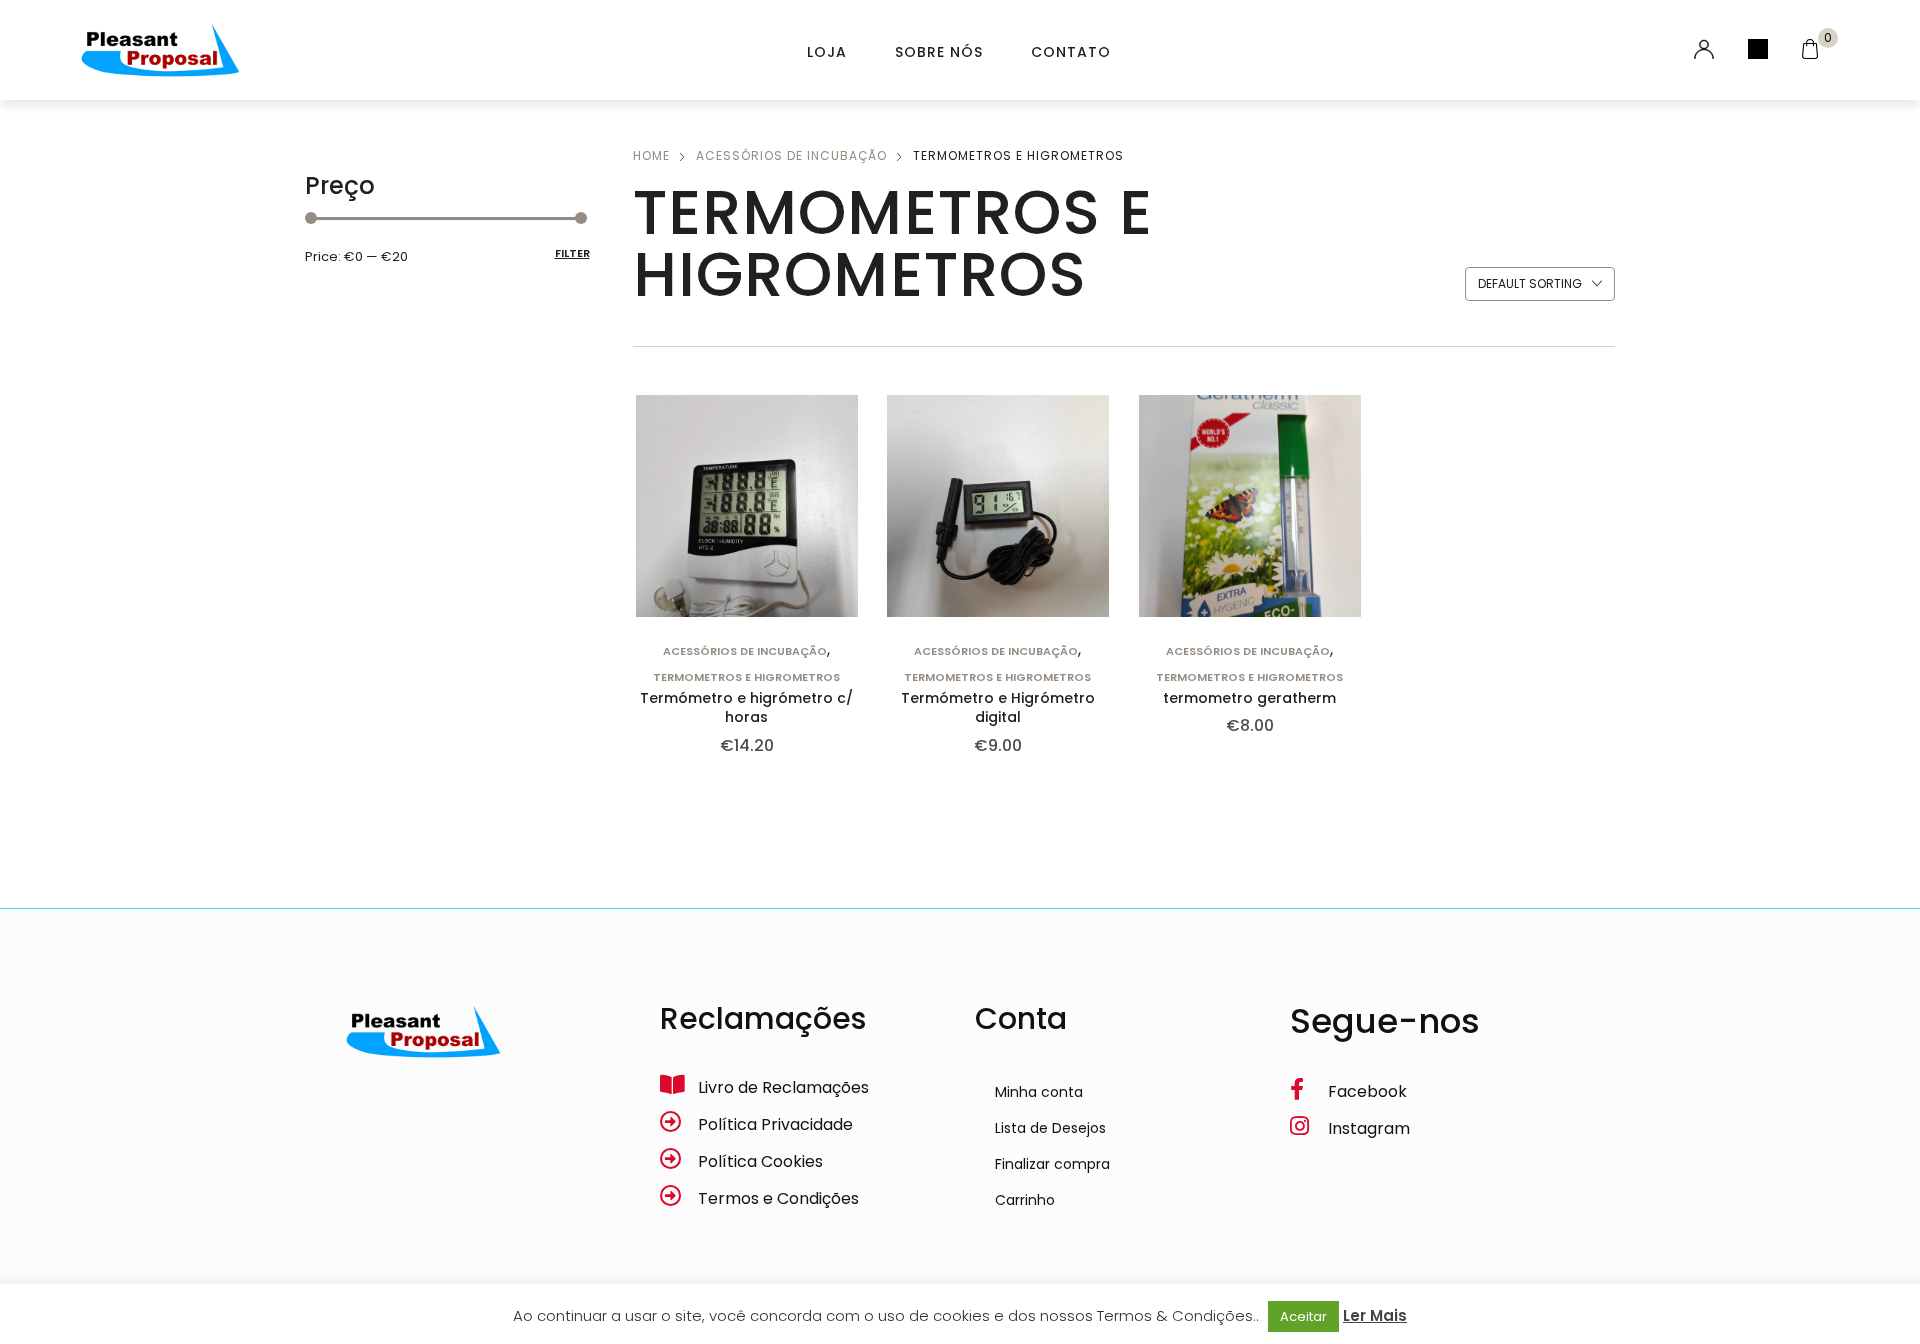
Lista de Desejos (1050, 1128)
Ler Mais (1375, 1315)
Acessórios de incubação (791, 155)
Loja (827, 52)
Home (651, 155)
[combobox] (1540, 285)
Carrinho (1025, 1200)
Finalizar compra (1052, 1164)
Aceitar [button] (1303, 1316)
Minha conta (1039, 1092)
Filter (572, 253)
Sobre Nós (939, 52)
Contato (1071, 52)
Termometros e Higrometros (746, 677)
